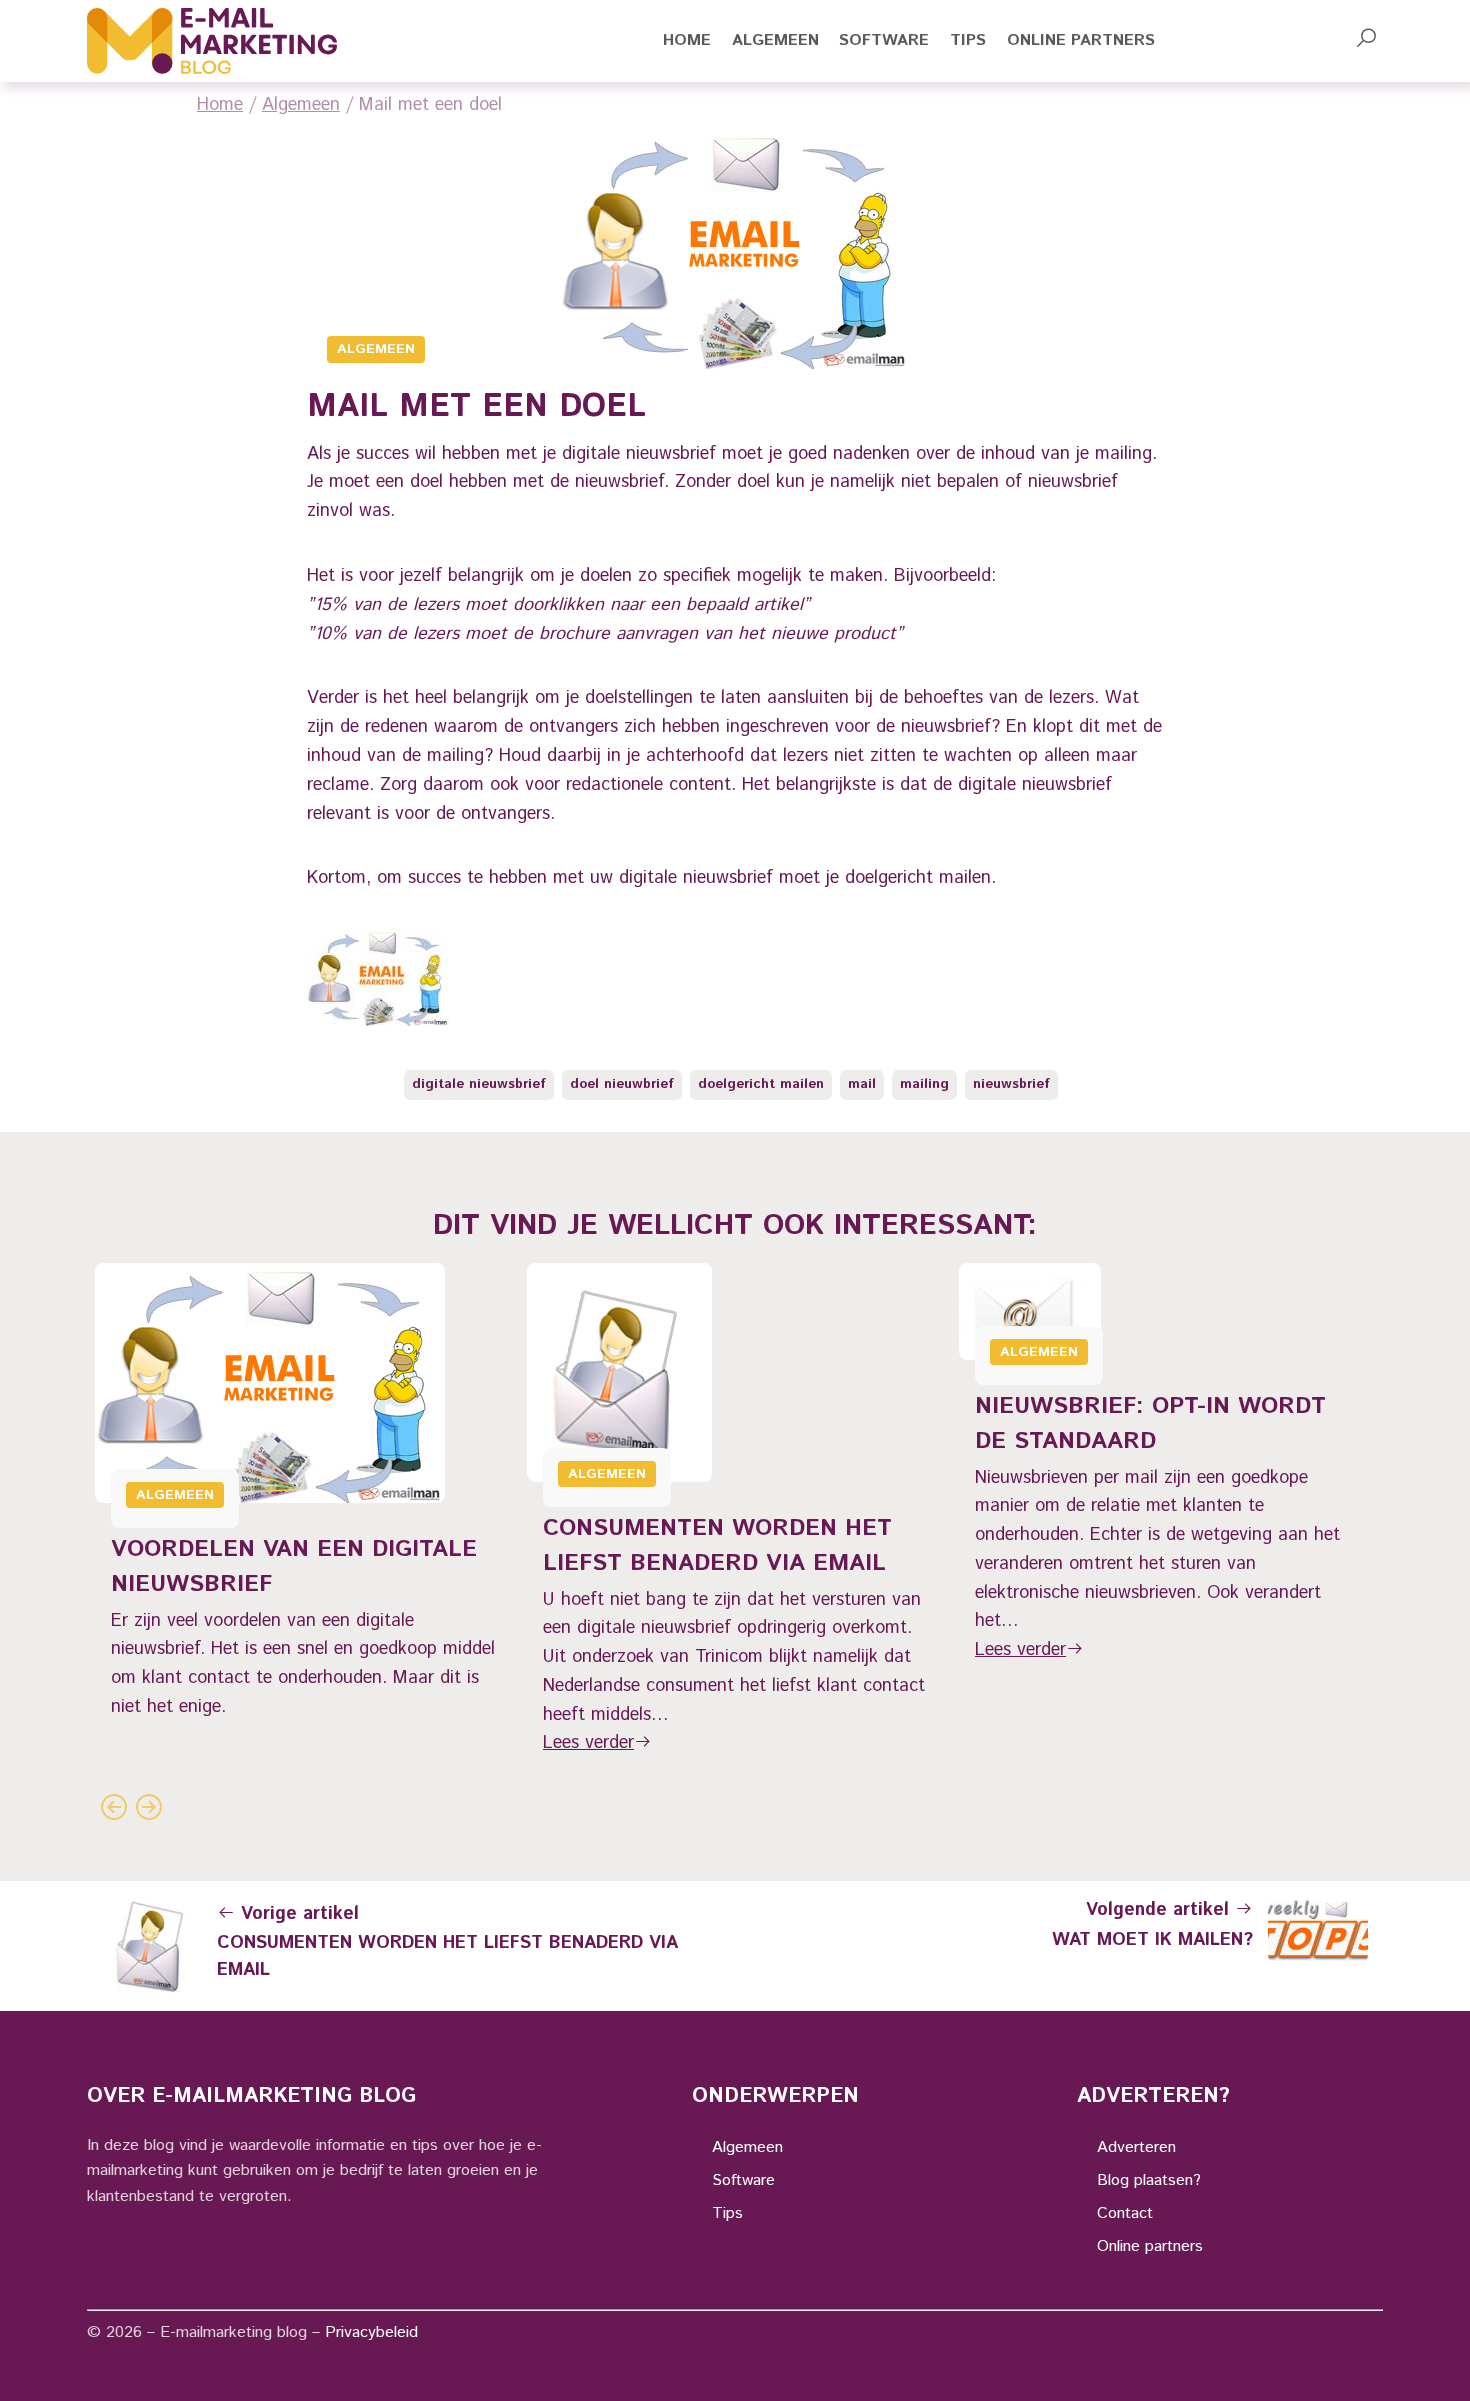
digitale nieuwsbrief (479, 1084)
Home (220, 105)
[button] (1366, 41)
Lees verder (588, 1743)
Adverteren (1136, 2147)
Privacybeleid (371, 2332)
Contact (1125, 2213)
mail (862, 1084)
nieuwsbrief (1011, 1084)
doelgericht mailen (761, 1084)
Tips (727, 2213)
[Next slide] (148, 1806)
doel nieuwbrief (622, 1084)
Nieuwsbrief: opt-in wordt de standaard (1150, 1423)
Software (743, 2180)
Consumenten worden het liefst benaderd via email (717, 1545)
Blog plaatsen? (1149, 2180)
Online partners (1150, 2246)
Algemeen (301, 105)
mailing (924, 1084)
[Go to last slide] (113, 1806)
